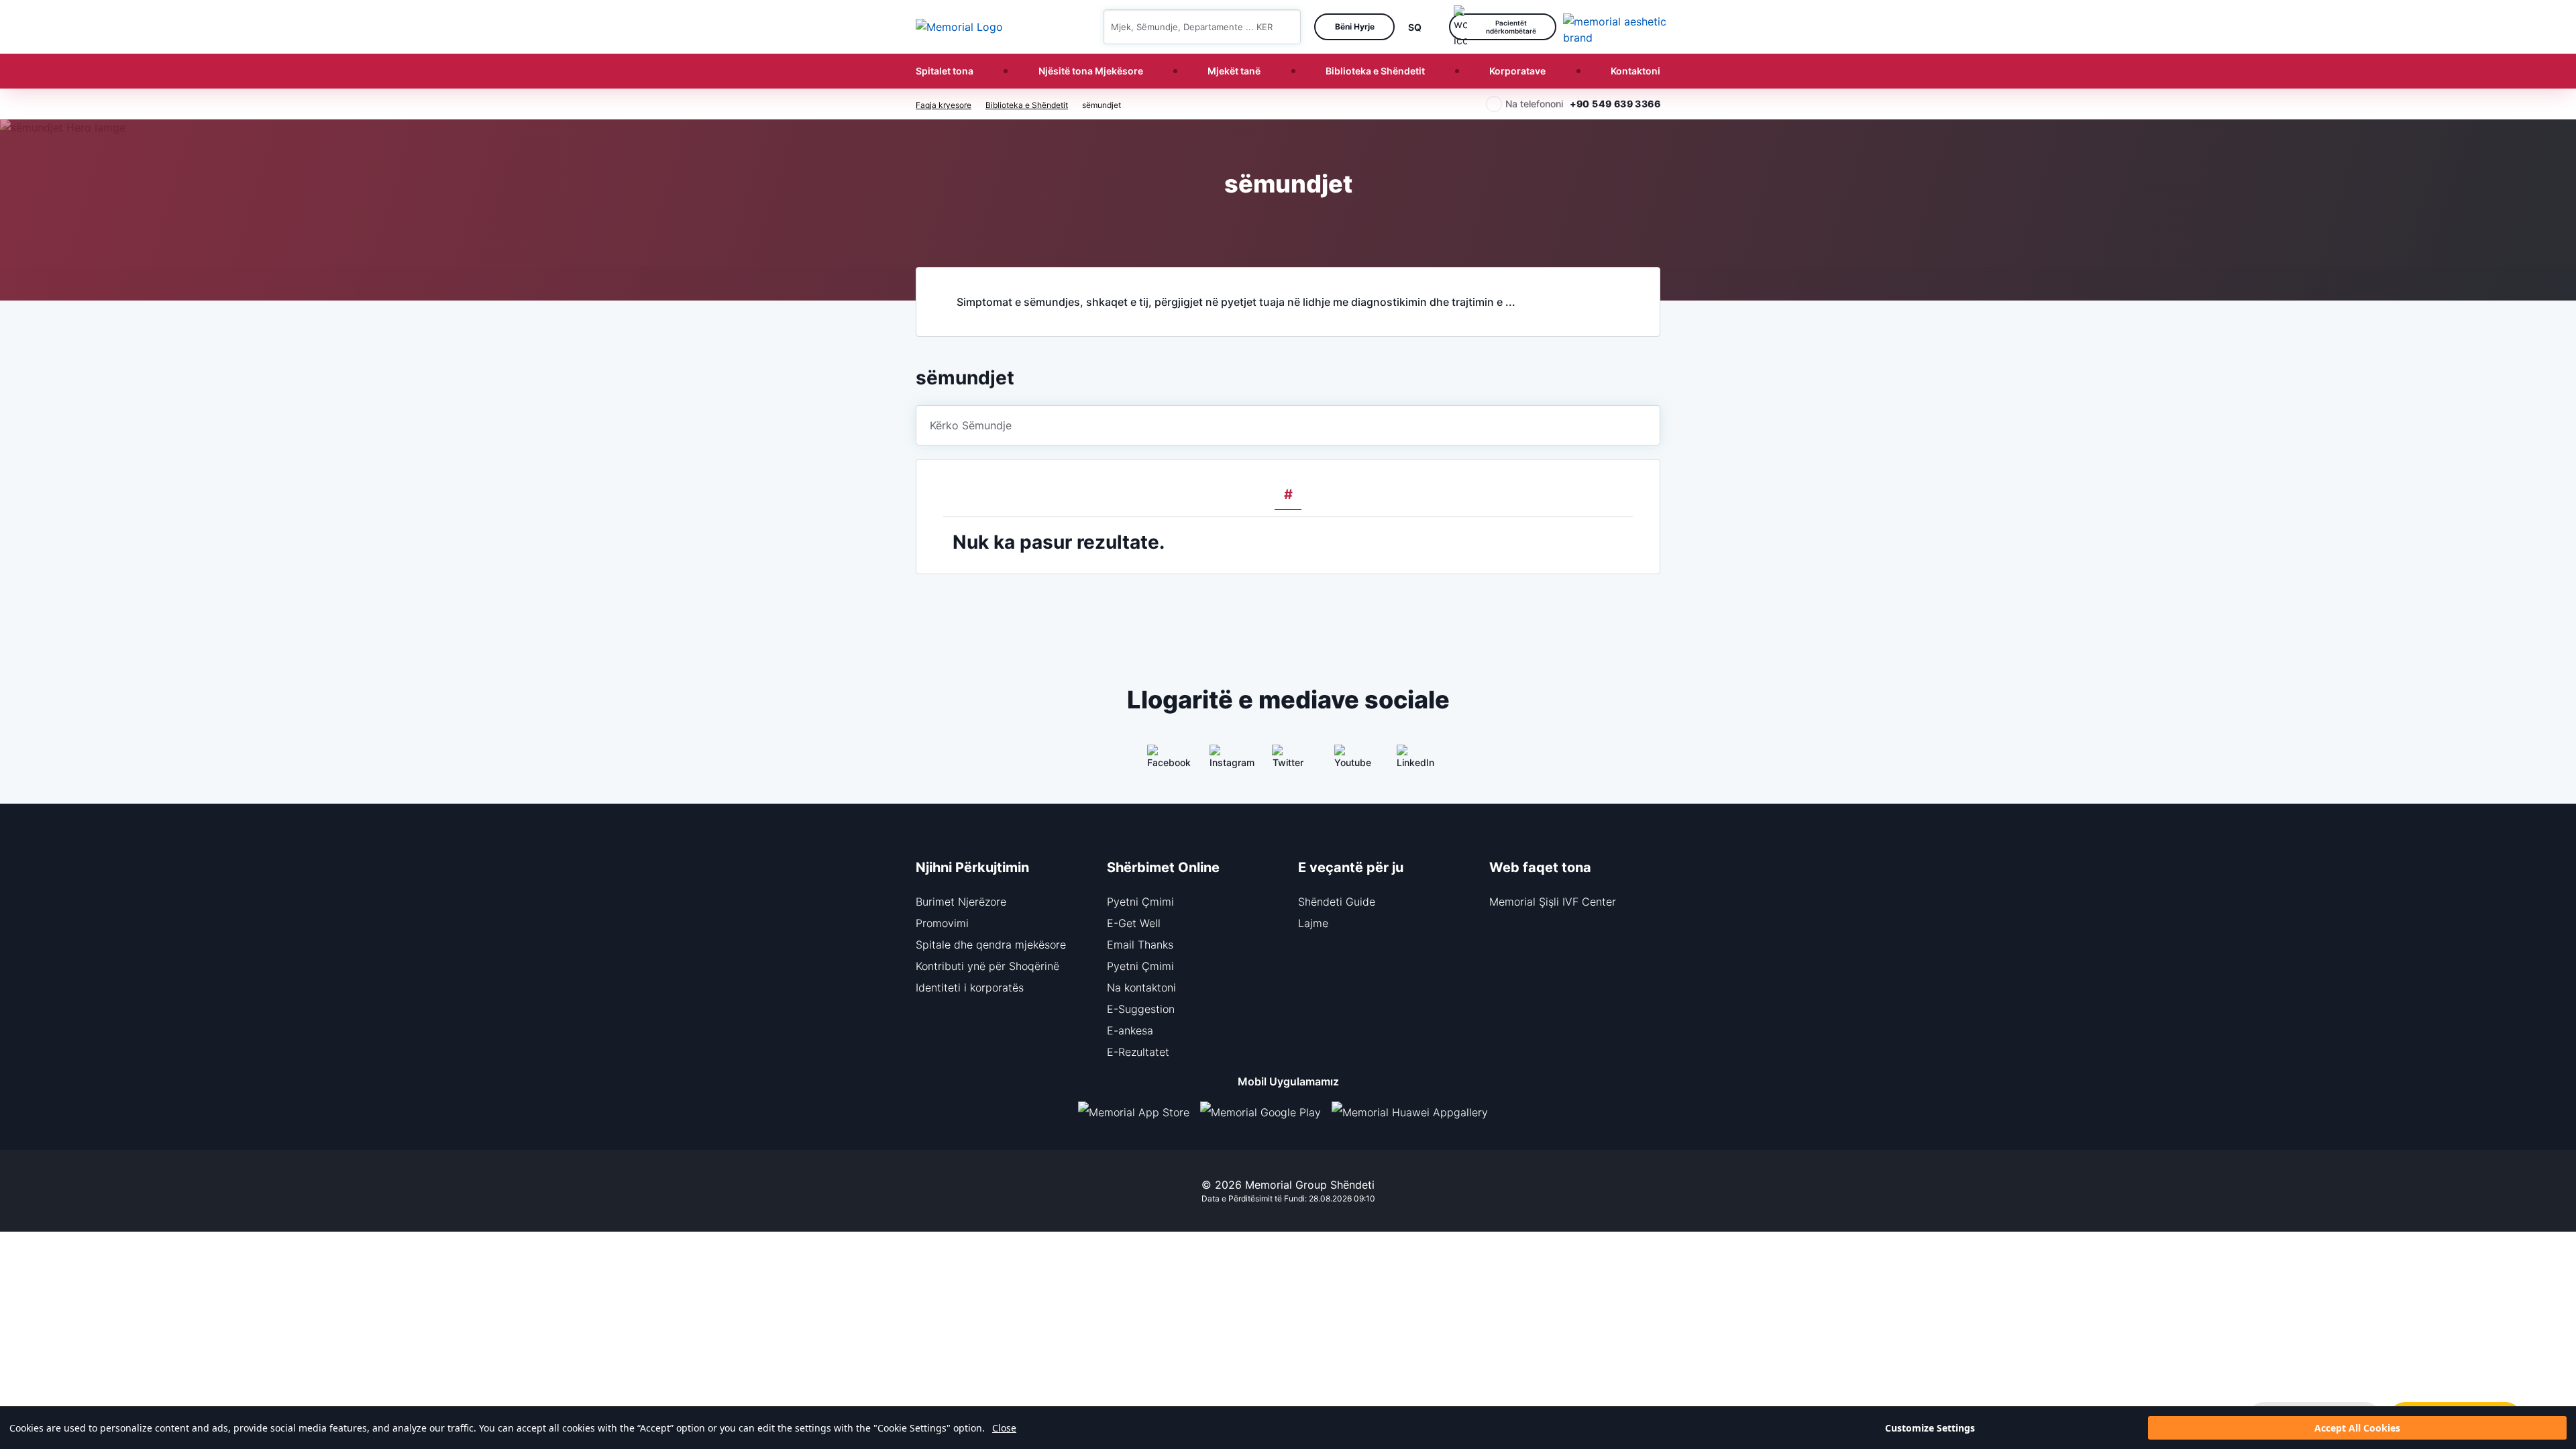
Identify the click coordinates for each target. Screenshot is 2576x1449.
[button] (1285, 27)
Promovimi (942, 923)
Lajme (1313, 923)
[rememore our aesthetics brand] (1617, 27)
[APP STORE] (1139, 1112)
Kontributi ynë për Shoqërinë (987, 966)
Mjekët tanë (1234, 71)
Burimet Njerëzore (961, 902)
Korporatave (1517, 71)
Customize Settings (1930, 1428)
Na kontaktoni (1141, 987)
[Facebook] (1163, 761)
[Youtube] (1350, 761)
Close (1004, 1428)
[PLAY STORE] (1260, 1112)
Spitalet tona (945, 71)
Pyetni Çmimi (1140, 902)
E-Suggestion (1141, 1009)
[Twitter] (1288, 761)
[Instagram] (1226, 761)
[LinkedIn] (1413, 761)
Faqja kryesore (944, 105)
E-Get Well (1134, 923)
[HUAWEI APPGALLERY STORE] (1415, 1112)
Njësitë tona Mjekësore (1091, 71)
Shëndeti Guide (1337, 902)
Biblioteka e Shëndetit (1375, 71)
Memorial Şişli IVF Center (1553, 902)
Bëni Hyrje (1355, 26)
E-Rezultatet (1138, 1052)
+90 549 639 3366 (1615, 104)
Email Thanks (1140, 945)
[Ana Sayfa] (959, 27)
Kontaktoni (1635, 71)
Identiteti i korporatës (970, 987)
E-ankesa (1130, 1030)
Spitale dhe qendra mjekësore (991, 945)
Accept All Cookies (2357, 1428)
